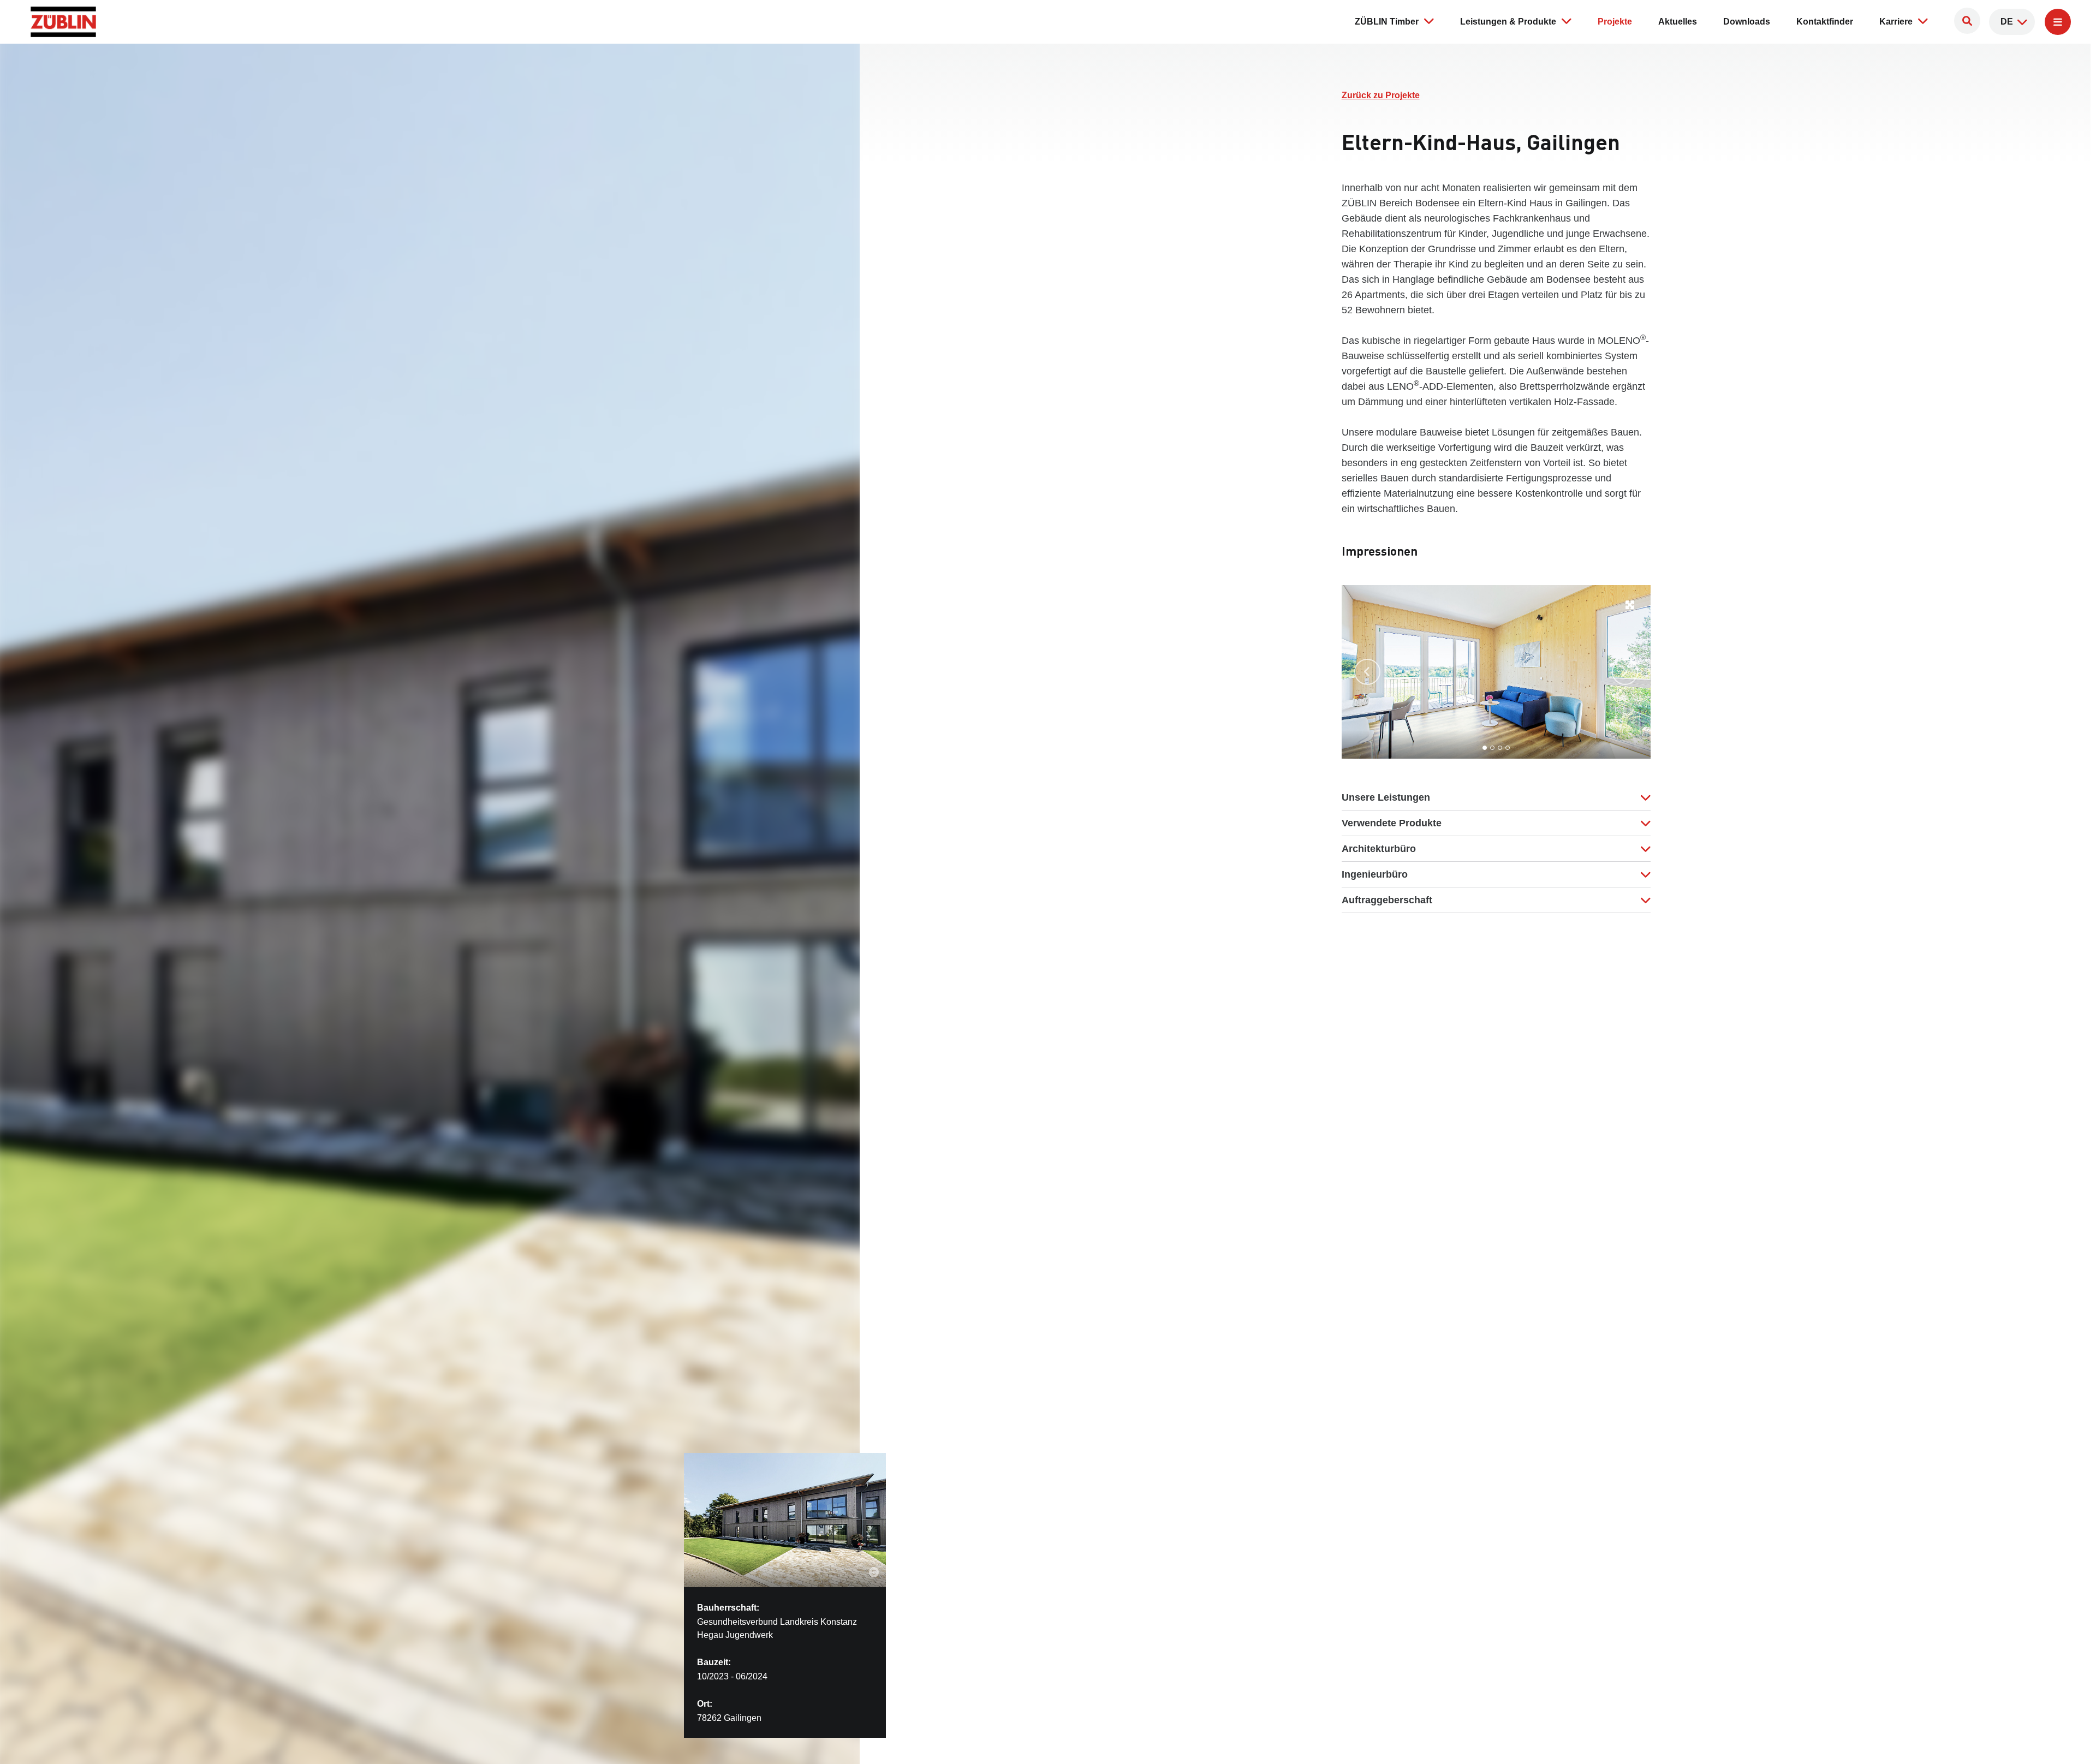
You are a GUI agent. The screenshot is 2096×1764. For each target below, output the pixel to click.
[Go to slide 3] (1500, 748)
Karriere (1896, 22)
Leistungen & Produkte (1508, 22)
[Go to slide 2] (1492, 748)
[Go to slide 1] (1485, 748)
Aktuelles (1678, 22)
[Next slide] (1625, 672)
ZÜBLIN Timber (1387, 22)
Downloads (1747, 22)
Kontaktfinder (1825, 22)
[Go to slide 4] (1508, 748)
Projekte (1615, 22)
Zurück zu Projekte (1381, 95)
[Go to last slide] (1367, 672)
